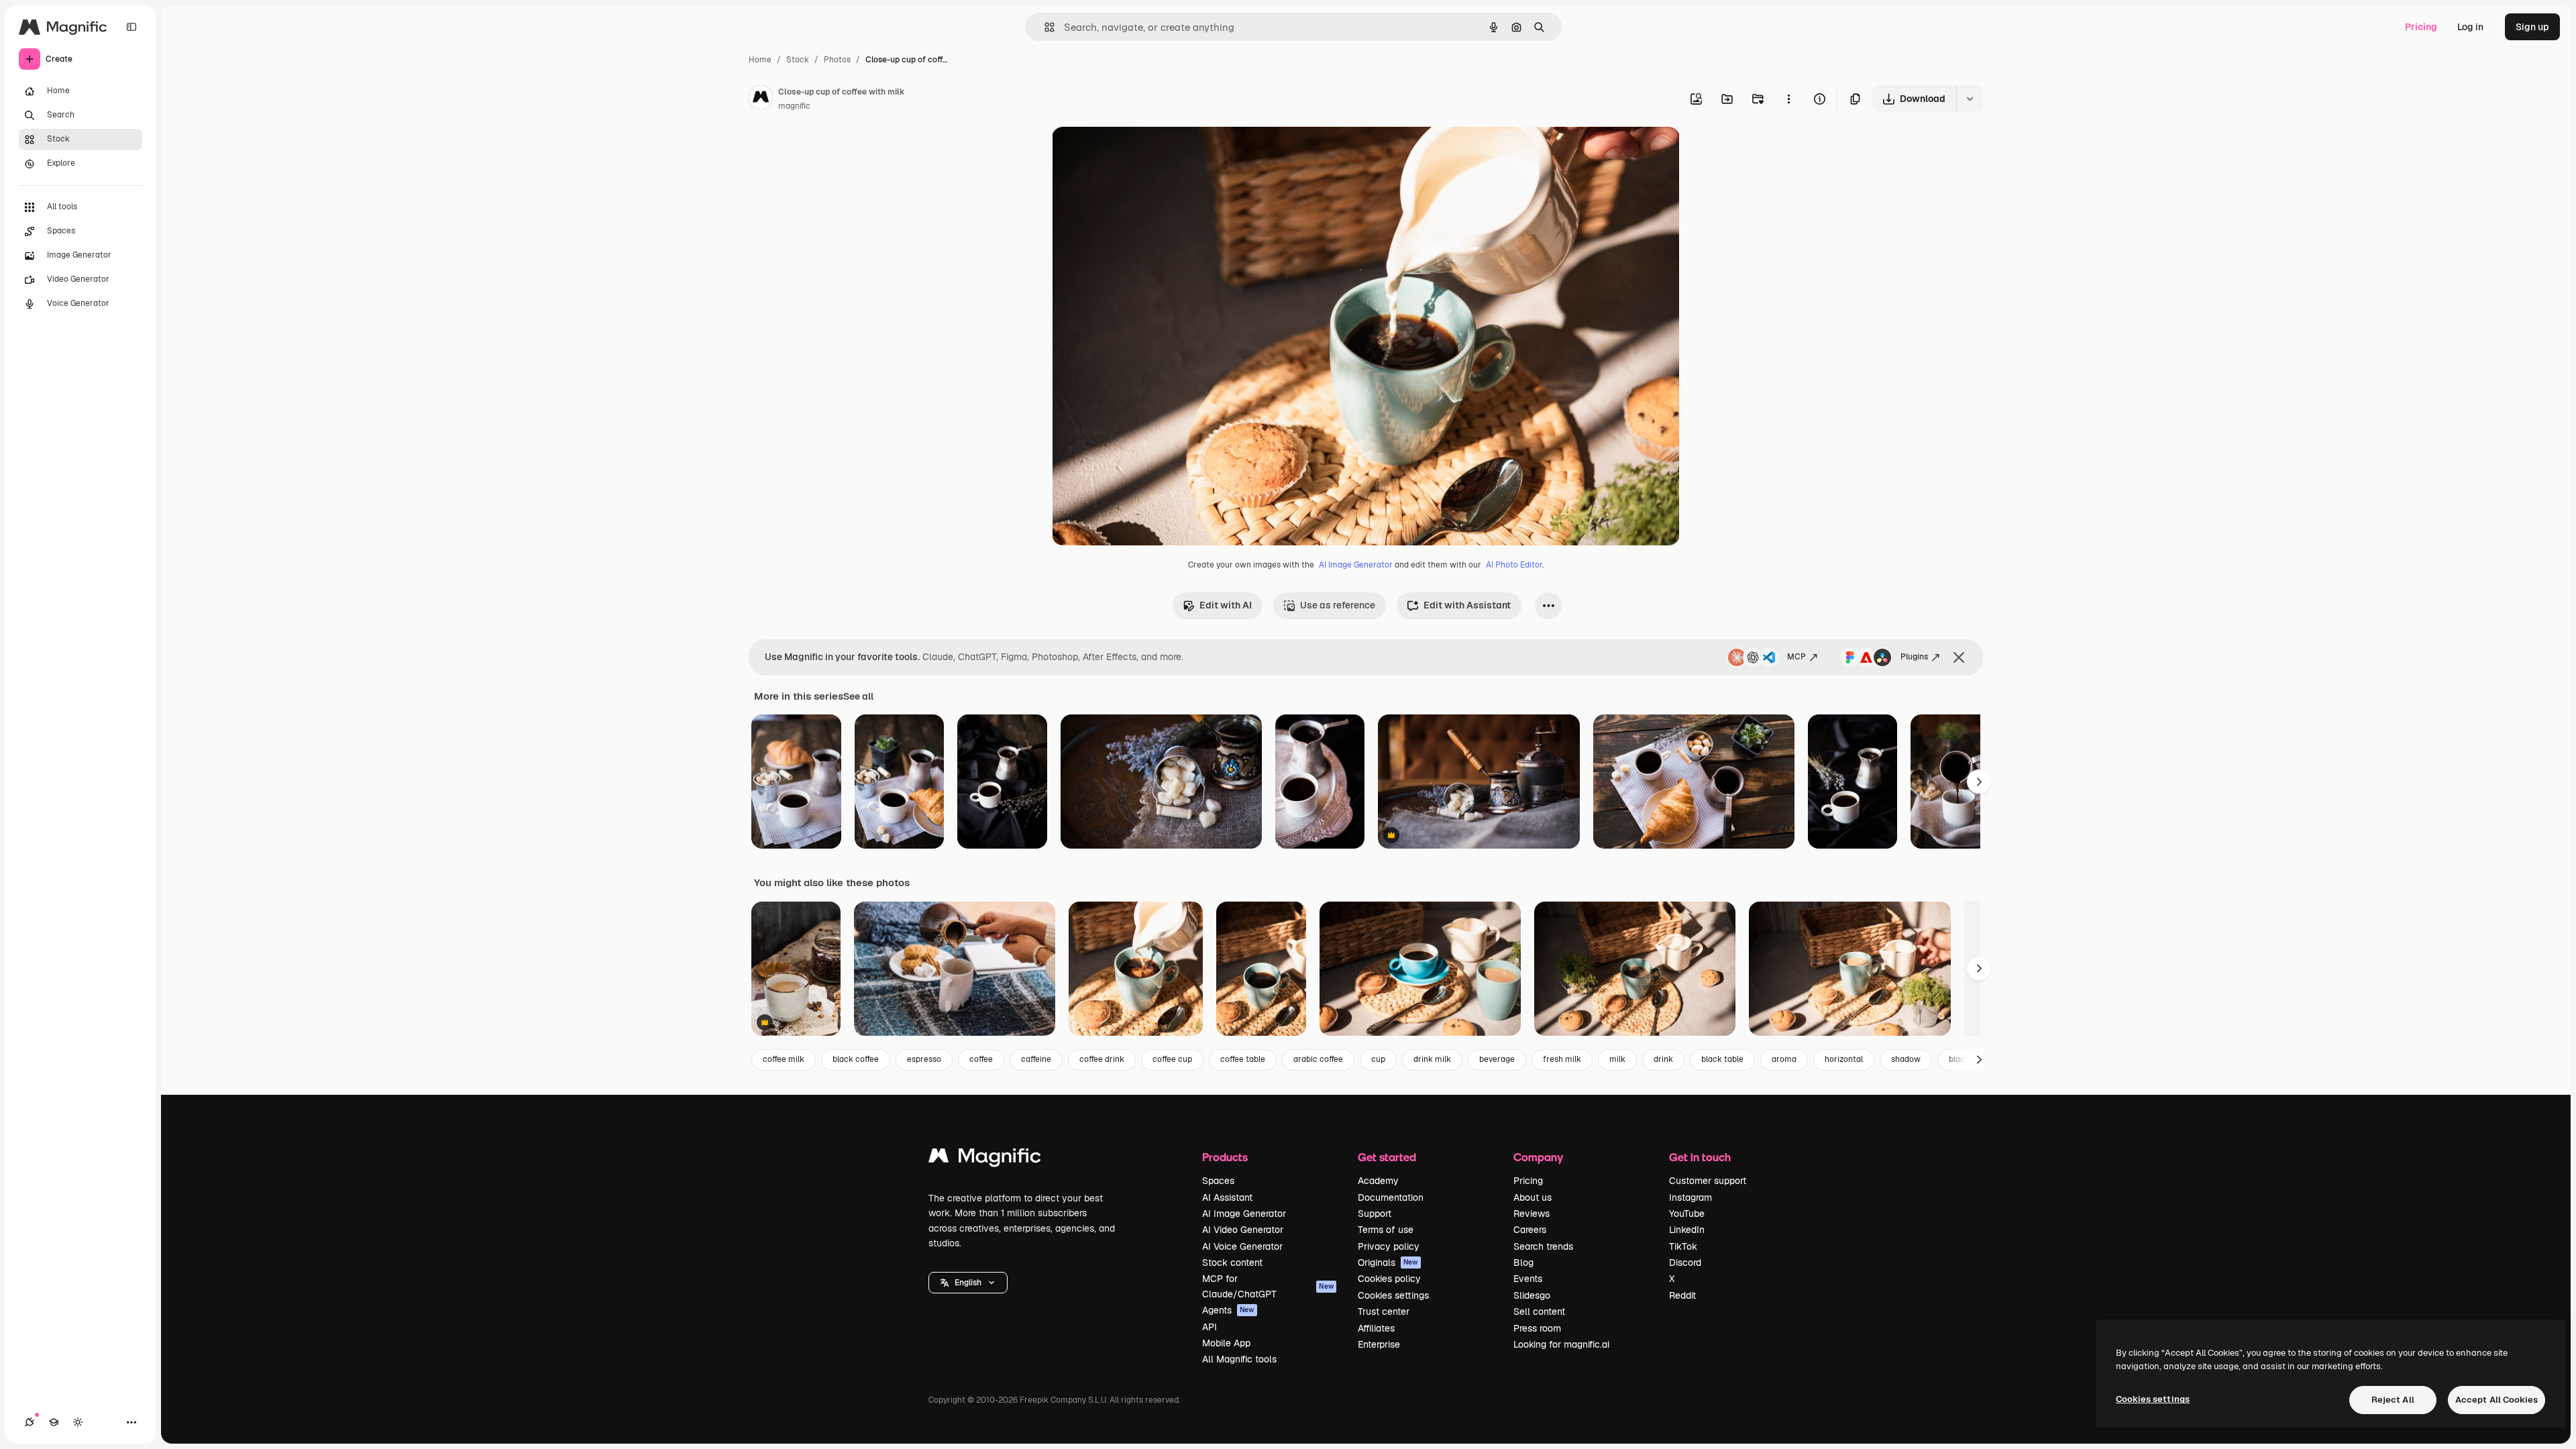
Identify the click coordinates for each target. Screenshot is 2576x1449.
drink (1663, 1059)
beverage (1497, 1059)
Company (1538, 1157)
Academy (1378, 1181)
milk (1617, 1059)
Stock (798, 60)
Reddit (1682, 1295)
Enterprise (1379, 1344)
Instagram (1690, 1197)
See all (858, 696)
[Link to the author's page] (761, 99)
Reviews (1532, 1214)
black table (1722, 1059)
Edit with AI (1226, 605)
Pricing (2421, 27)
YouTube (1687, 1214)
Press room (1537, 1328)
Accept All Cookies (2497, 1400)
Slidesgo (1532, 1295)
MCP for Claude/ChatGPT (1268, 1286)
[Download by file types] (1970, 99)
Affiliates (1376, 1328)
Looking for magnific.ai (1561, 1344)
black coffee (856, 1059)
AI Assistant (1227, 1197)
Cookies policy (1389, 1279)
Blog (1523, 1263)
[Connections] (30, 1422)
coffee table (1243, 1059)
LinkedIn (1687, 1230)
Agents (1228, 1310)
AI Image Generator (1356, 565)
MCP (1796, 657)
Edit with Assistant (1467, 605)
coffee (981, 1059)
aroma (1784, 1059)
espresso (924, 1059)
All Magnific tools (1239, 1359)
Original (1138, 153)
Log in (2470, 27)
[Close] (1959, 657)
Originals (1388, 1263)
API (1210, 1327)
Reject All (2393, 1400)
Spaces (1218, 1181)
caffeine (1036, 1059)
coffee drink (1102, 1059)
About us (1533, 1197)
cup (1378, 1059)
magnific (794, 106)
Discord (1685, 1263)
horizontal (1844, 1059)
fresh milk (1562, 1059)
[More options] (1788, 99)
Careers (1530, 1230)
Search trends (1543, 1246)
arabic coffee (1318, 1059)
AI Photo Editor (1514, 565)
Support (1375, 1214)
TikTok (1683, 1246)
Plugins (1914, 657)
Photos (837, 60)
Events (1528, 1279)
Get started (1387, 1157)
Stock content (1232, 1263)
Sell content (1539, 1311)
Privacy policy (1389, 1246)
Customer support (1708, 1181)
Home (760, 60)
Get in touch (1700, 1157)
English (968, 1283)
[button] (968, 1283)
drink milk (1432, 1059)
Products (1225, 1157)
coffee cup (1172, 1059)
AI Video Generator (1243, 1230)
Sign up (2532, 27)
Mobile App (1226, 1343)
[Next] (1979, 782)
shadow (1906, 1059)
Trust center (1384, 1311)
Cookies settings (1393, 1295)
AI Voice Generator (1242, 1246)
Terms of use (1386, 1230)
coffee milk (784, 1059)
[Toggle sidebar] (131, 27)
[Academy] (54, 1422)
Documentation (1391, 1197)
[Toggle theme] (78, 1422)
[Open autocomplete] (1044, 27)
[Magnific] (985, 1159)
